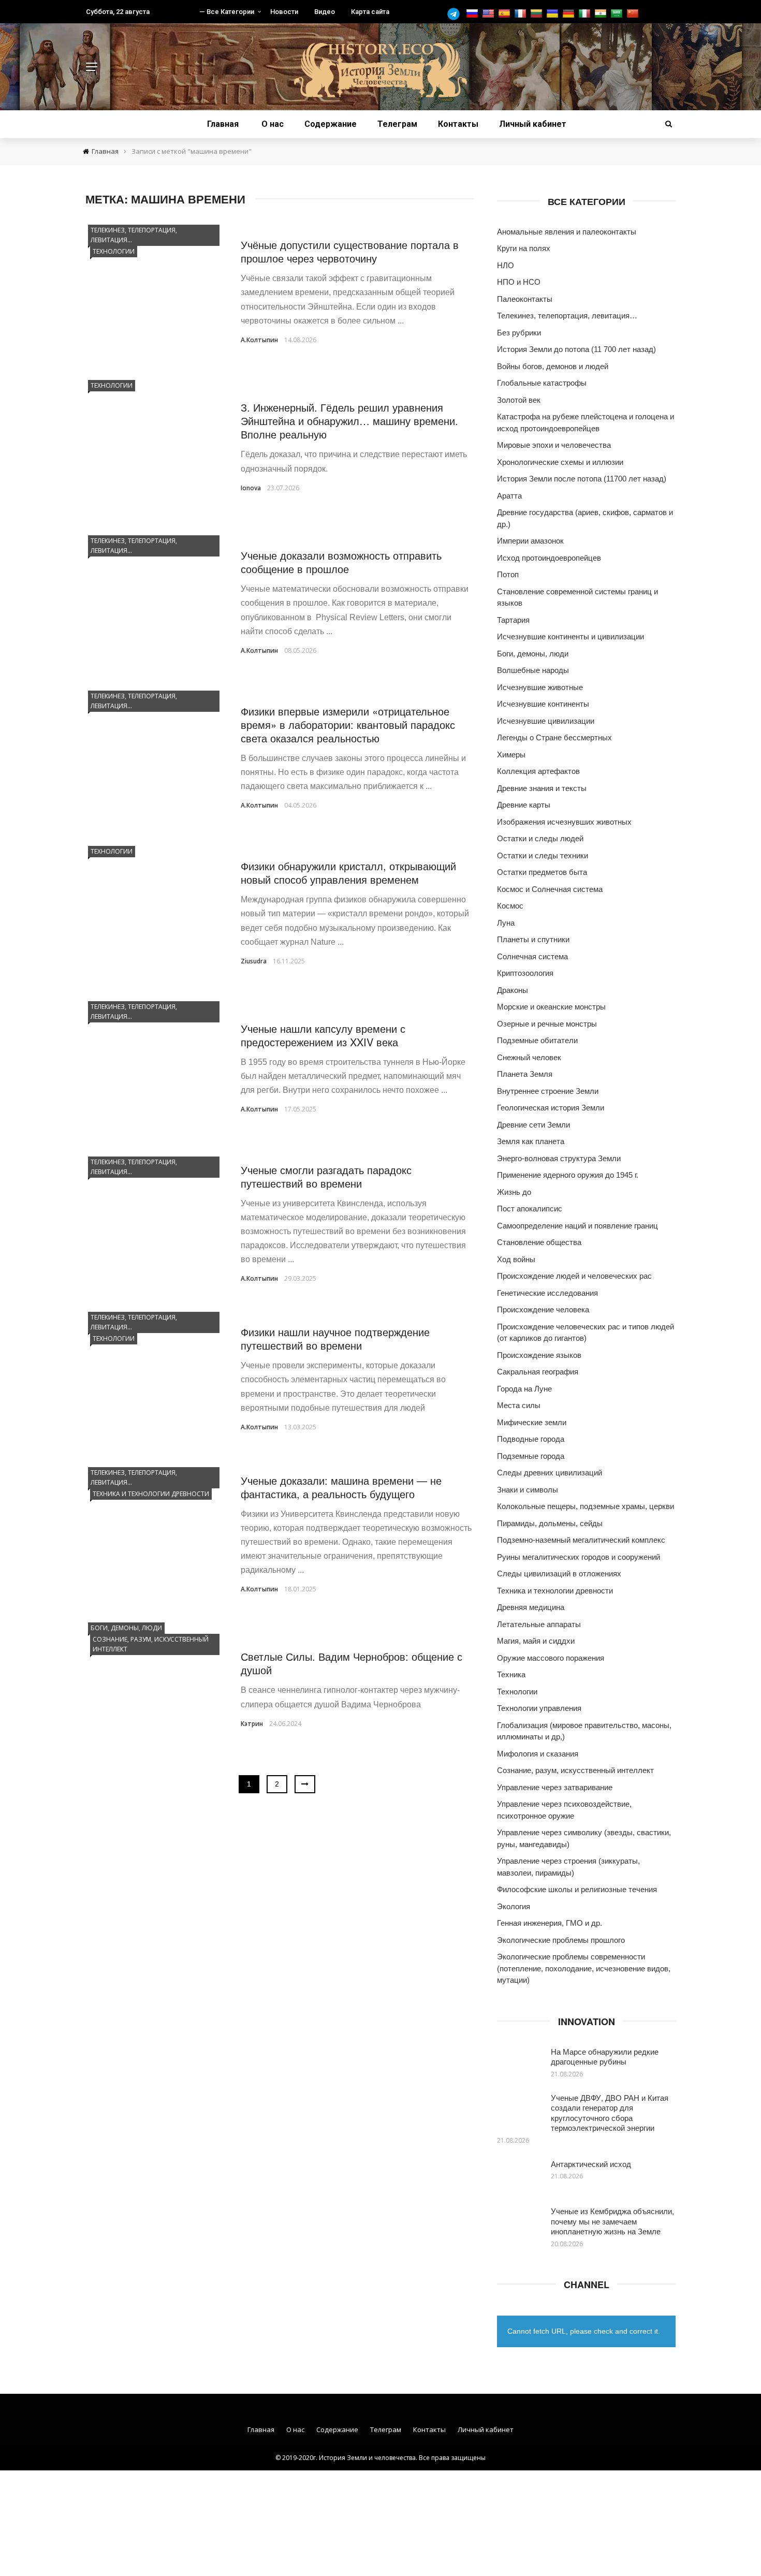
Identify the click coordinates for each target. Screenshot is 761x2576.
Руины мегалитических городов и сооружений (579, 1557)
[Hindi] (602, 14)
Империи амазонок (530, 541)
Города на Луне (524, 1389)
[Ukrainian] (554, 14)
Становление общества (539, 1242)
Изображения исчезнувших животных (564, 822)
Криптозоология (525, 973)
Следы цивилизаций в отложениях (559, 1574)
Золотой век (519, 400)
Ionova (251, 488)
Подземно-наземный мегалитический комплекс (581, 1540)
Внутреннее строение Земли (548, 1091)
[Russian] (473, 14)
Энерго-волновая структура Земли (559, 1158)
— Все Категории (227, 12)
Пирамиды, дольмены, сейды (550, 1523)
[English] (489, 14)
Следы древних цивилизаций (550, 1473)
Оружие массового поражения (551, 1658)
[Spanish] (506, 14)
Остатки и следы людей (540, 838)
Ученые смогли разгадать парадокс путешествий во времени (326, 1176)
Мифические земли (532, 1422)
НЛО (506, 265)
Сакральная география (538, 1372)
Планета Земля (525, 1074)
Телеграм (397, 124)
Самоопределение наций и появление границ (577, 1226)
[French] (522, 14)
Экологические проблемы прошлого (561, 1940)
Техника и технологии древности (151, 1494)
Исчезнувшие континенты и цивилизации (570, 636)
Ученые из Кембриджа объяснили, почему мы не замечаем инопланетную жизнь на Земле (612, 2221)
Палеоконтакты (525, 299)
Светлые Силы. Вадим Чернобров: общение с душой (352, 1663)
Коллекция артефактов (538, 771)
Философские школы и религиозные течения (577, 1889)
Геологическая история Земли (551, 1108)
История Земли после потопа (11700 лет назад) (582, 479)
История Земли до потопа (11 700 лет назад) (576, 349)
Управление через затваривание (555, 1787)
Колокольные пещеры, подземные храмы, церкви (586, 1506)
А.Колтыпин (259, 340)
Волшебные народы (533, 670)
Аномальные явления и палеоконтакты (567, 232)
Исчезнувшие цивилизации (546, 721)
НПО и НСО (519, 282)
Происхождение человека (543, 1309)
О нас (273, 124)
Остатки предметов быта (542, 872)
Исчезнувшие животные (540, 687)
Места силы (519, 1405)
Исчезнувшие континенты (543, 704)
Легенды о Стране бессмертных (554, 737)
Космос (510, 906)
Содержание (331, 124)
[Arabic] (618, 14)
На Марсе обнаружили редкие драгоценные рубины (605, 2057)
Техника (511, 1674)
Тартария (513, 620)
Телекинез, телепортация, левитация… (134, 235)
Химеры (511, 755)
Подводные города (531, 1439)
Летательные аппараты (539, 1624)
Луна (506, 923)
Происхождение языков (539, 1355)
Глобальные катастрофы (542, 383)
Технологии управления (539, 1708)
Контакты (458, 124)
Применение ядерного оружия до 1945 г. (568, 1175)
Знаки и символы (528, 1490)
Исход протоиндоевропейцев (549, 558)
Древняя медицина (531, 1607)
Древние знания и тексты (542, 788)
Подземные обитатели (537, 1040)
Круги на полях (524, 248)
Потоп (508, 574)
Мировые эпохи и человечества (554, 445)
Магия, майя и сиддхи (536, 1641)
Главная (223, 124)
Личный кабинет (533, 124)
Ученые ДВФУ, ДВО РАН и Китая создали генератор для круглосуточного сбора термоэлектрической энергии (610, 2113)
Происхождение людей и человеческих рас (574, 1276)
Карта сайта (370, 12)
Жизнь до (514, 1192)
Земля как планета (531, 1141)
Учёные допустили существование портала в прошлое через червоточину (350, 251)
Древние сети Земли (533, 1125)
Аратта (509, 496)
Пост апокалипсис (530, 1209)
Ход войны (516, 1259)
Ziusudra (254, 961)
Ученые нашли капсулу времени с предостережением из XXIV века (323, 1035)
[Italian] (586, 14)
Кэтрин (252, 1724)
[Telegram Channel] (456, 14)
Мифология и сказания (538, 1754)
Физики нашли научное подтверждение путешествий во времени (335, 1338)
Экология (514, 1906)
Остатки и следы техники (543, 855)
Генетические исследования (547, 1293)
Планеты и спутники (533, 939)
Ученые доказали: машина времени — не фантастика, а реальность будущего (341, 1487)
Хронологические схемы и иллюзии (560, 462)
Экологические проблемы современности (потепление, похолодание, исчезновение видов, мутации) (584, 1968)
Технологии (114, 251)
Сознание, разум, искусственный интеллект (151, 1644)
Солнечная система (532, 956)
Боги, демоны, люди (126, 1628)
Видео (325, 12)
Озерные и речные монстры (547, 1024)
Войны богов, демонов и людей (553, 366)
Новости (284, 12)
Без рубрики (519, 333)
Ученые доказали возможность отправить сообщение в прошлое (341, 562)
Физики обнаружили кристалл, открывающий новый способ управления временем (348, 873)
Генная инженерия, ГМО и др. (550, 1923)
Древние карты (524, 805)
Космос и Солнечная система (550, 889)
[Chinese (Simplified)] (634, 14)
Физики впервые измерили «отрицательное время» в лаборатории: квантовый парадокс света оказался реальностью (348, 725)
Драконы (513, 990)
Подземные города (531, 1456)
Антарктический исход (591, 2164)
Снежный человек (529, 1057)
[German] (570, 14)
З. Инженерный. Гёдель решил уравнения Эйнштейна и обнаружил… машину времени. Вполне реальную (349, 421)
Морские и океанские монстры (551, 1007)
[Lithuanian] (538, 14)
